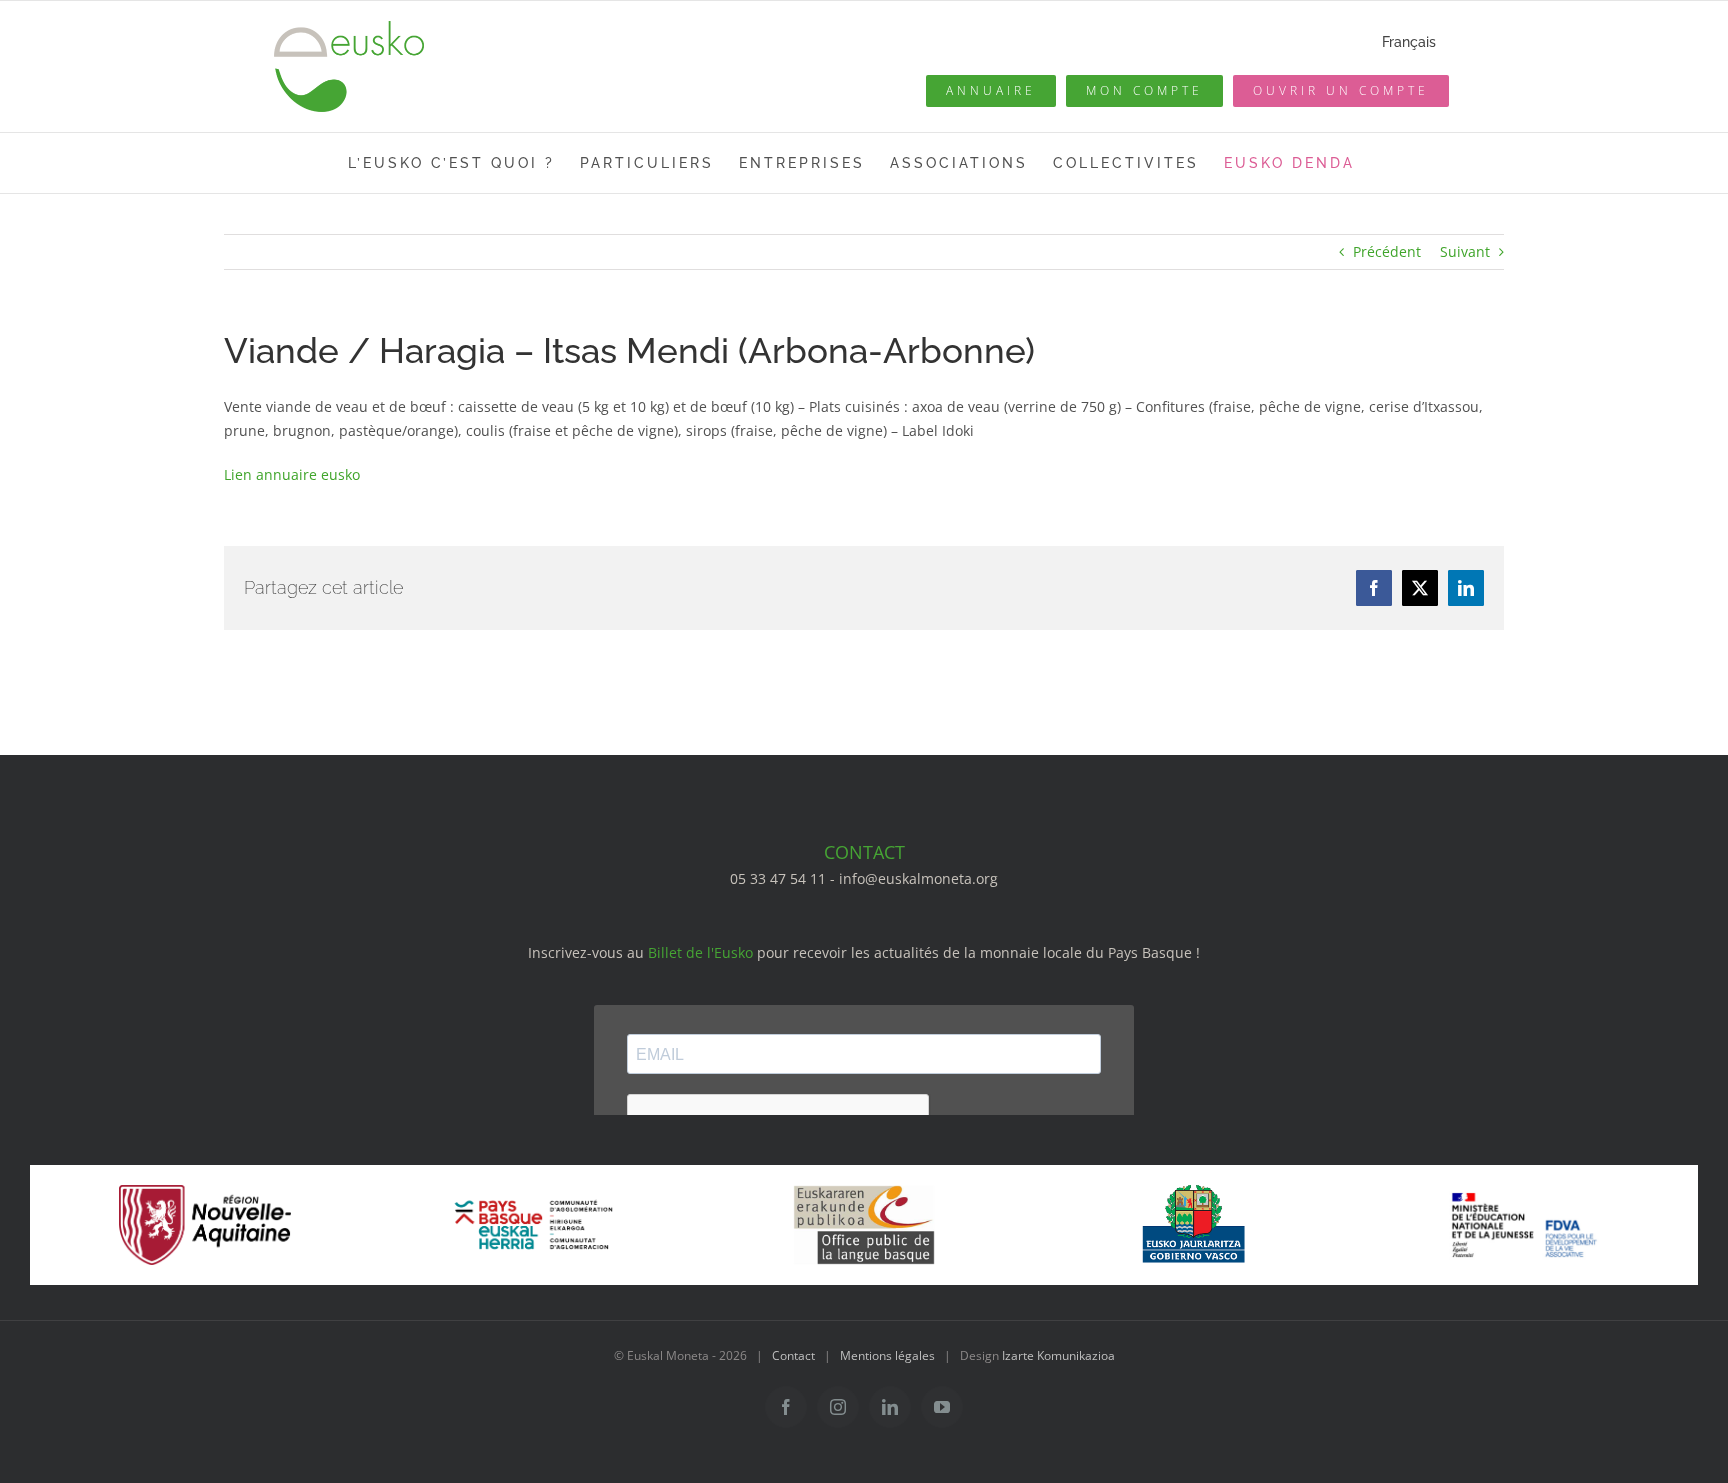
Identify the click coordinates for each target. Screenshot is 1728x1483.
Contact (793, 1355)
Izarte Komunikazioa (1058, 1355)
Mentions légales (887, 1355)
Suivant (1465, 251)
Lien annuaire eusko (292, 474)
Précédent (1387, 251)
